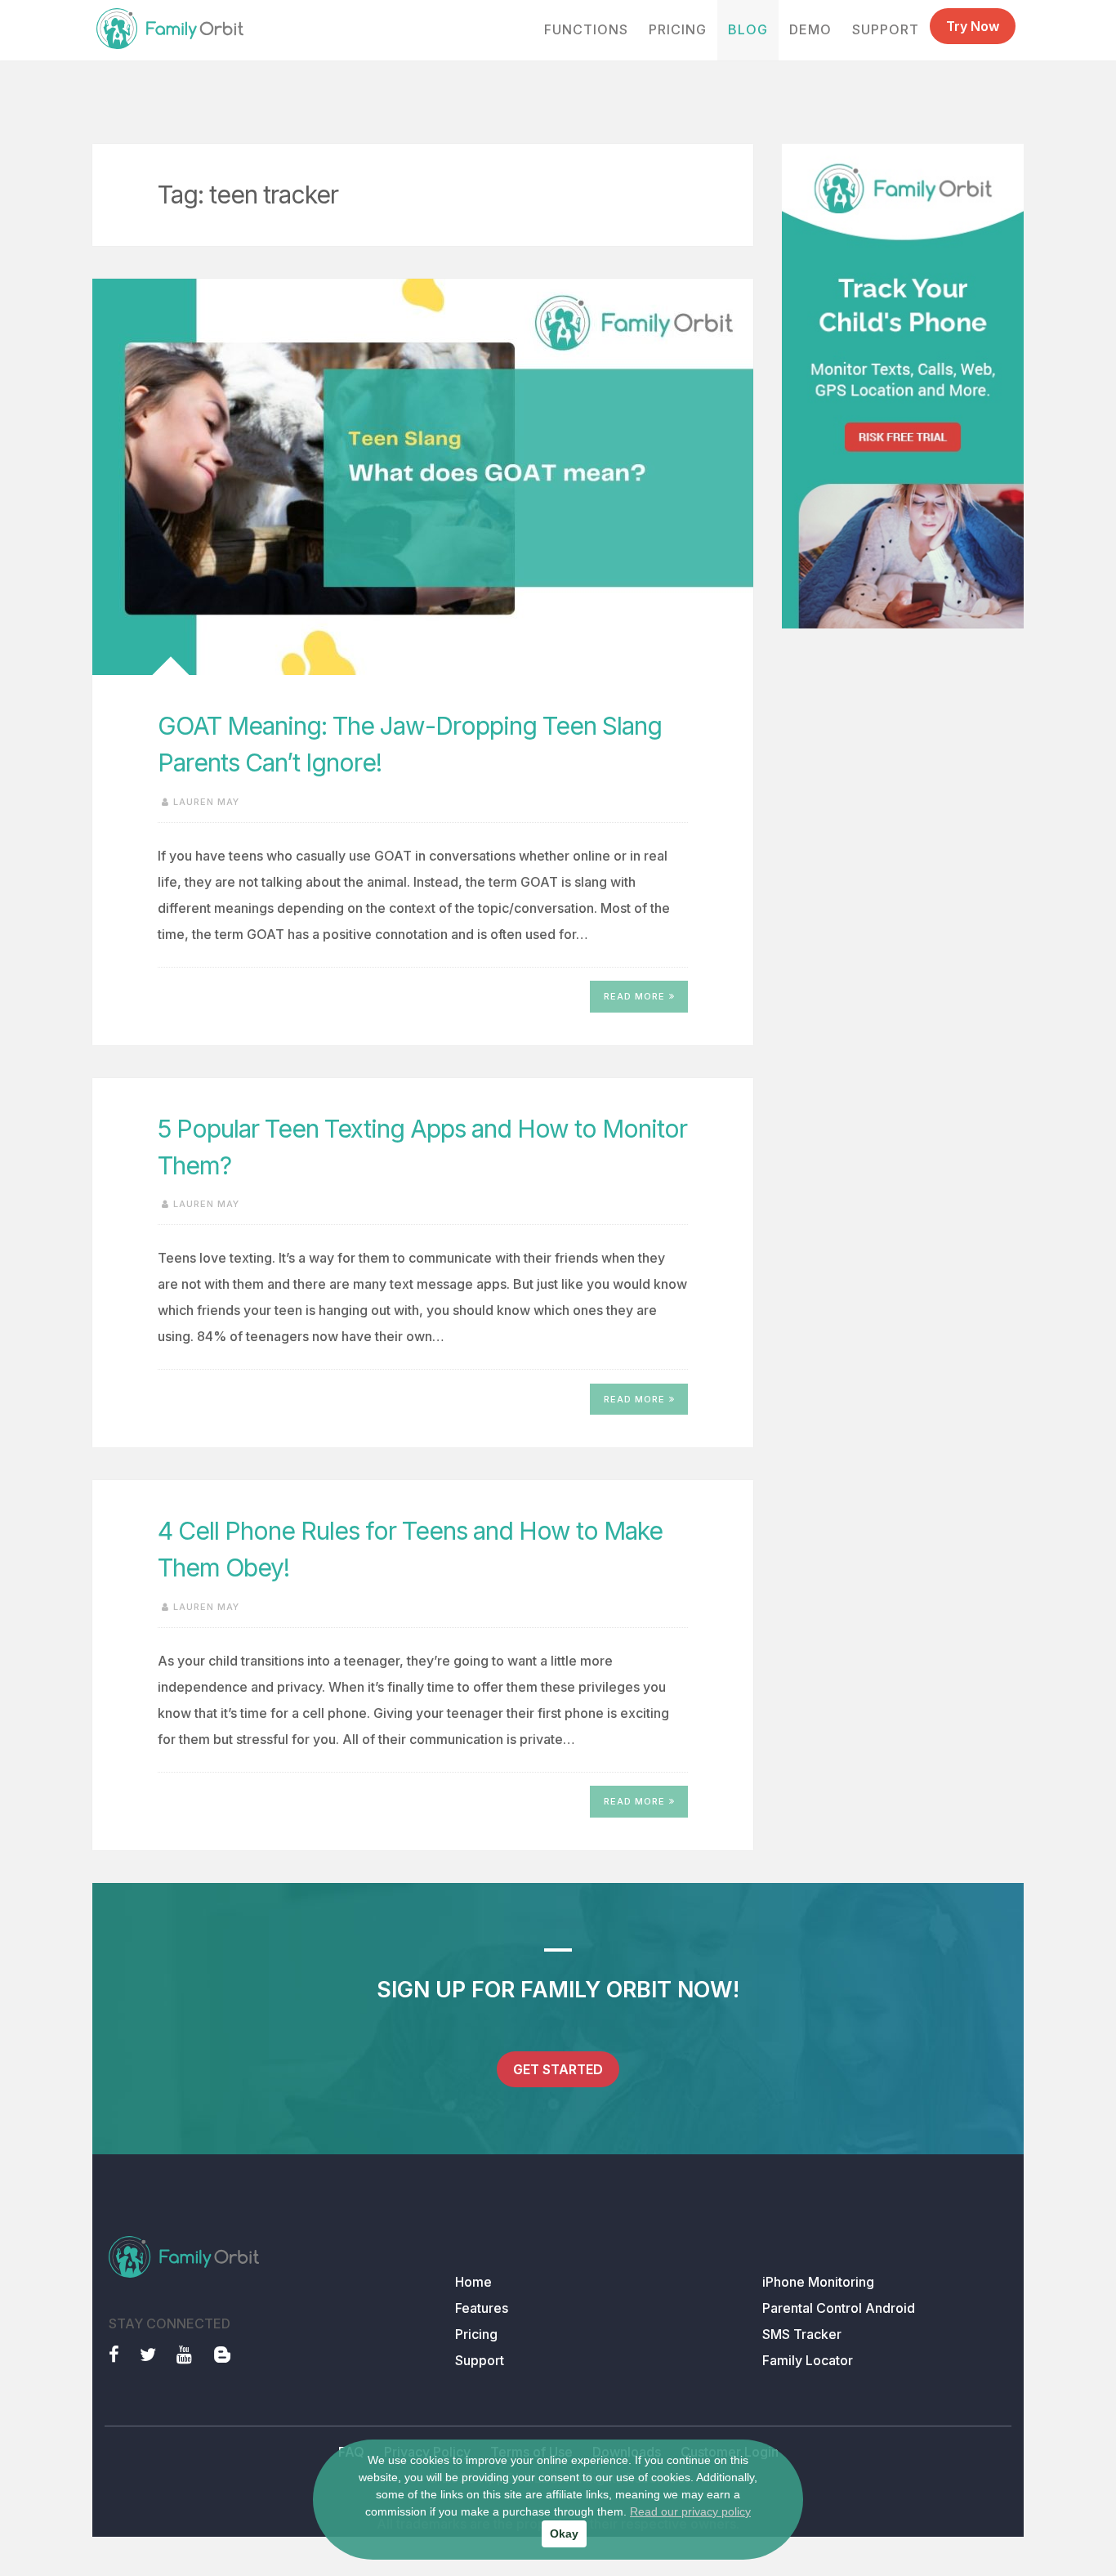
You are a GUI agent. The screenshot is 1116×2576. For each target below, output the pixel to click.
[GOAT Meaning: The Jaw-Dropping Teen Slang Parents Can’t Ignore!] (423, 477)
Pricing (678, 29)
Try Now (973, 26)
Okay (564, 2534)
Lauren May (206, 802)
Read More (634, 996)
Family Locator (808, 2360)
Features (482, 2308)
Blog (748, 29)
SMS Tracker (802, 2334)
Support (886, 29)
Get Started (558, 2069)
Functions (586, 29)
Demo (810, 29)
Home (473, 2282)
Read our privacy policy (690, 2511)
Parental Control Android (839, 2308)
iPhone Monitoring (818, 2282)
